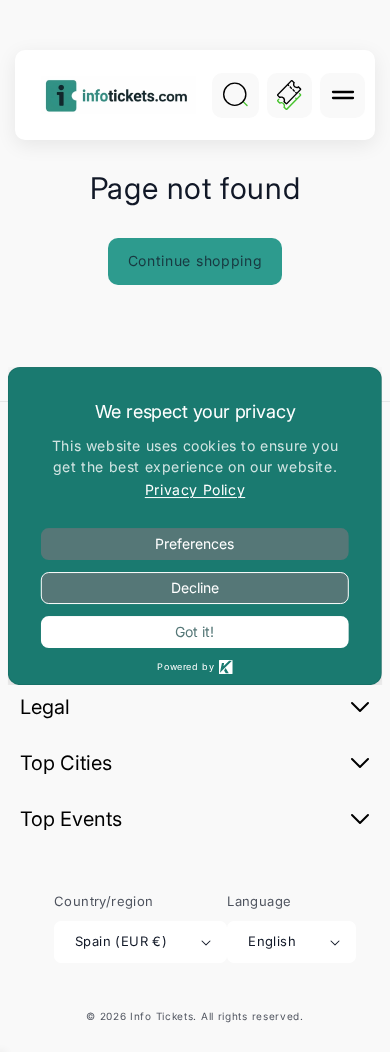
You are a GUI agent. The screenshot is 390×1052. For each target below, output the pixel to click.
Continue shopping (195, 260)
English (272, 941)
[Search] (235, 95)
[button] (342, 95)
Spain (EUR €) (121, 941)
